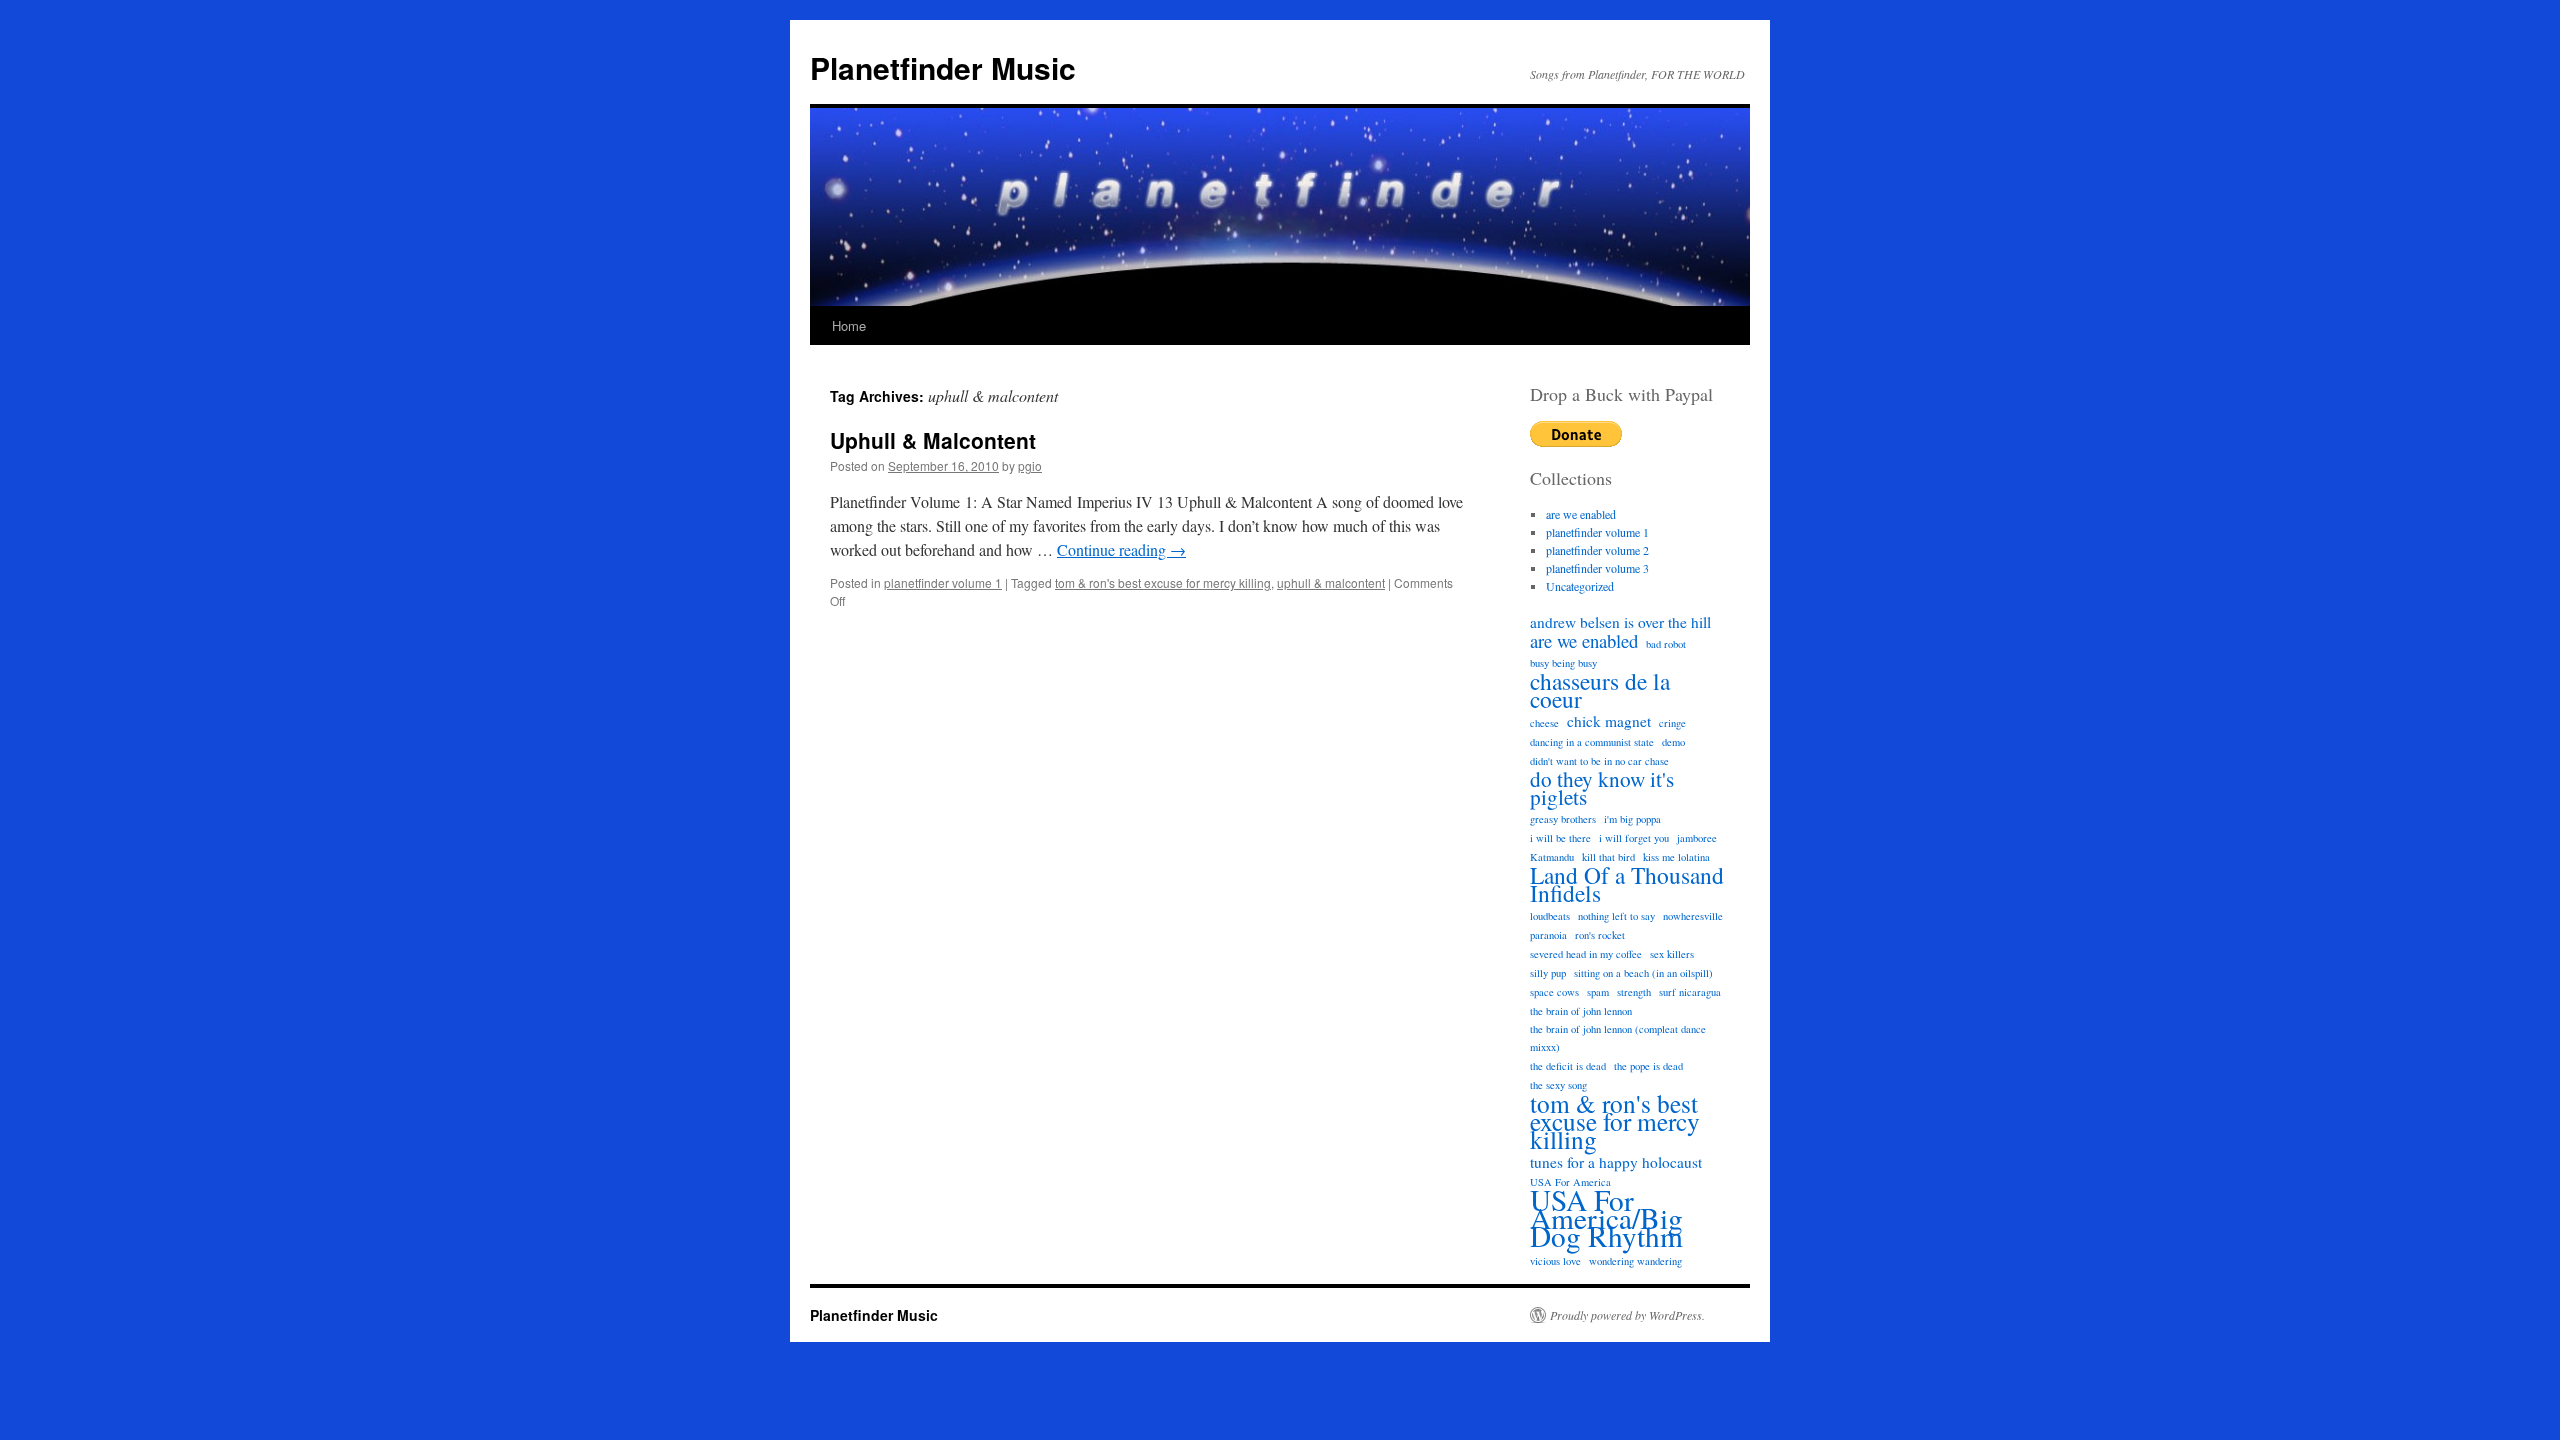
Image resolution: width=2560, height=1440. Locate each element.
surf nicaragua (1690, 992)
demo (1673, 742)
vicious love (1555, 1261)
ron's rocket (1600, 935)
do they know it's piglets (1602, 788)
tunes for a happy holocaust (1616, 1162)
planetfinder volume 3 (1597, 568)
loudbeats (1550, 916)
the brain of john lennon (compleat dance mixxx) (1618, 1038)
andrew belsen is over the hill (1620, 622)
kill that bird (1608, 857)
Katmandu (1552, 857)
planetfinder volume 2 (1597, 550)
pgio (1030, 465)
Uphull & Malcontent (933, 440)
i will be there (1560, 838)
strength (1634, 992)
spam (1598, 992)
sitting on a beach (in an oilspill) (1643, 973)
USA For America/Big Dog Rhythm (1606, 1218)
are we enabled (1581, 514)
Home (849, 325)
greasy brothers (1563, 819)
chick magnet (1609, 721)
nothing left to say (1616, 916)
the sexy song (1558, 1085)
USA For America (1570, 1182)
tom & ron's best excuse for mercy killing (1163, 582)
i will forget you (1634, 838)
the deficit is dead (1568, 1066)
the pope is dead (1648, 1066)
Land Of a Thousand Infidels (1627, 884)
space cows (1554, 992)
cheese (1544, 723)
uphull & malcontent (1331, 582)
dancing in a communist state (1592, 742)
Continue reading (1121, 549)
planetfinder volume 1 (943, 582)
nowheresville (1693, 916)
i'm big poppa (1632, 819)
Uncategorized (1580, 586)
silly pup (1548, 973)
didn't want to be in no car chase (1599, 761)
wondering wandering (1635, 1261)
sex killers (1672, 954)
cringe (1672, 723)
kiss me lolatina (1676, 857)
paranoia (1548, 935)
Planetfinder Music (943, 67)
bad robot (1666, 644)
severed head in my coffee (1586, 954)
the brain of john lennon (1581, 1011)
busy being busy (1563, 663)
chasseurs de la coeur (1600, 690)
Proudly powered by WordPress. (1627, 1315)
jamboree (1697, 838)
